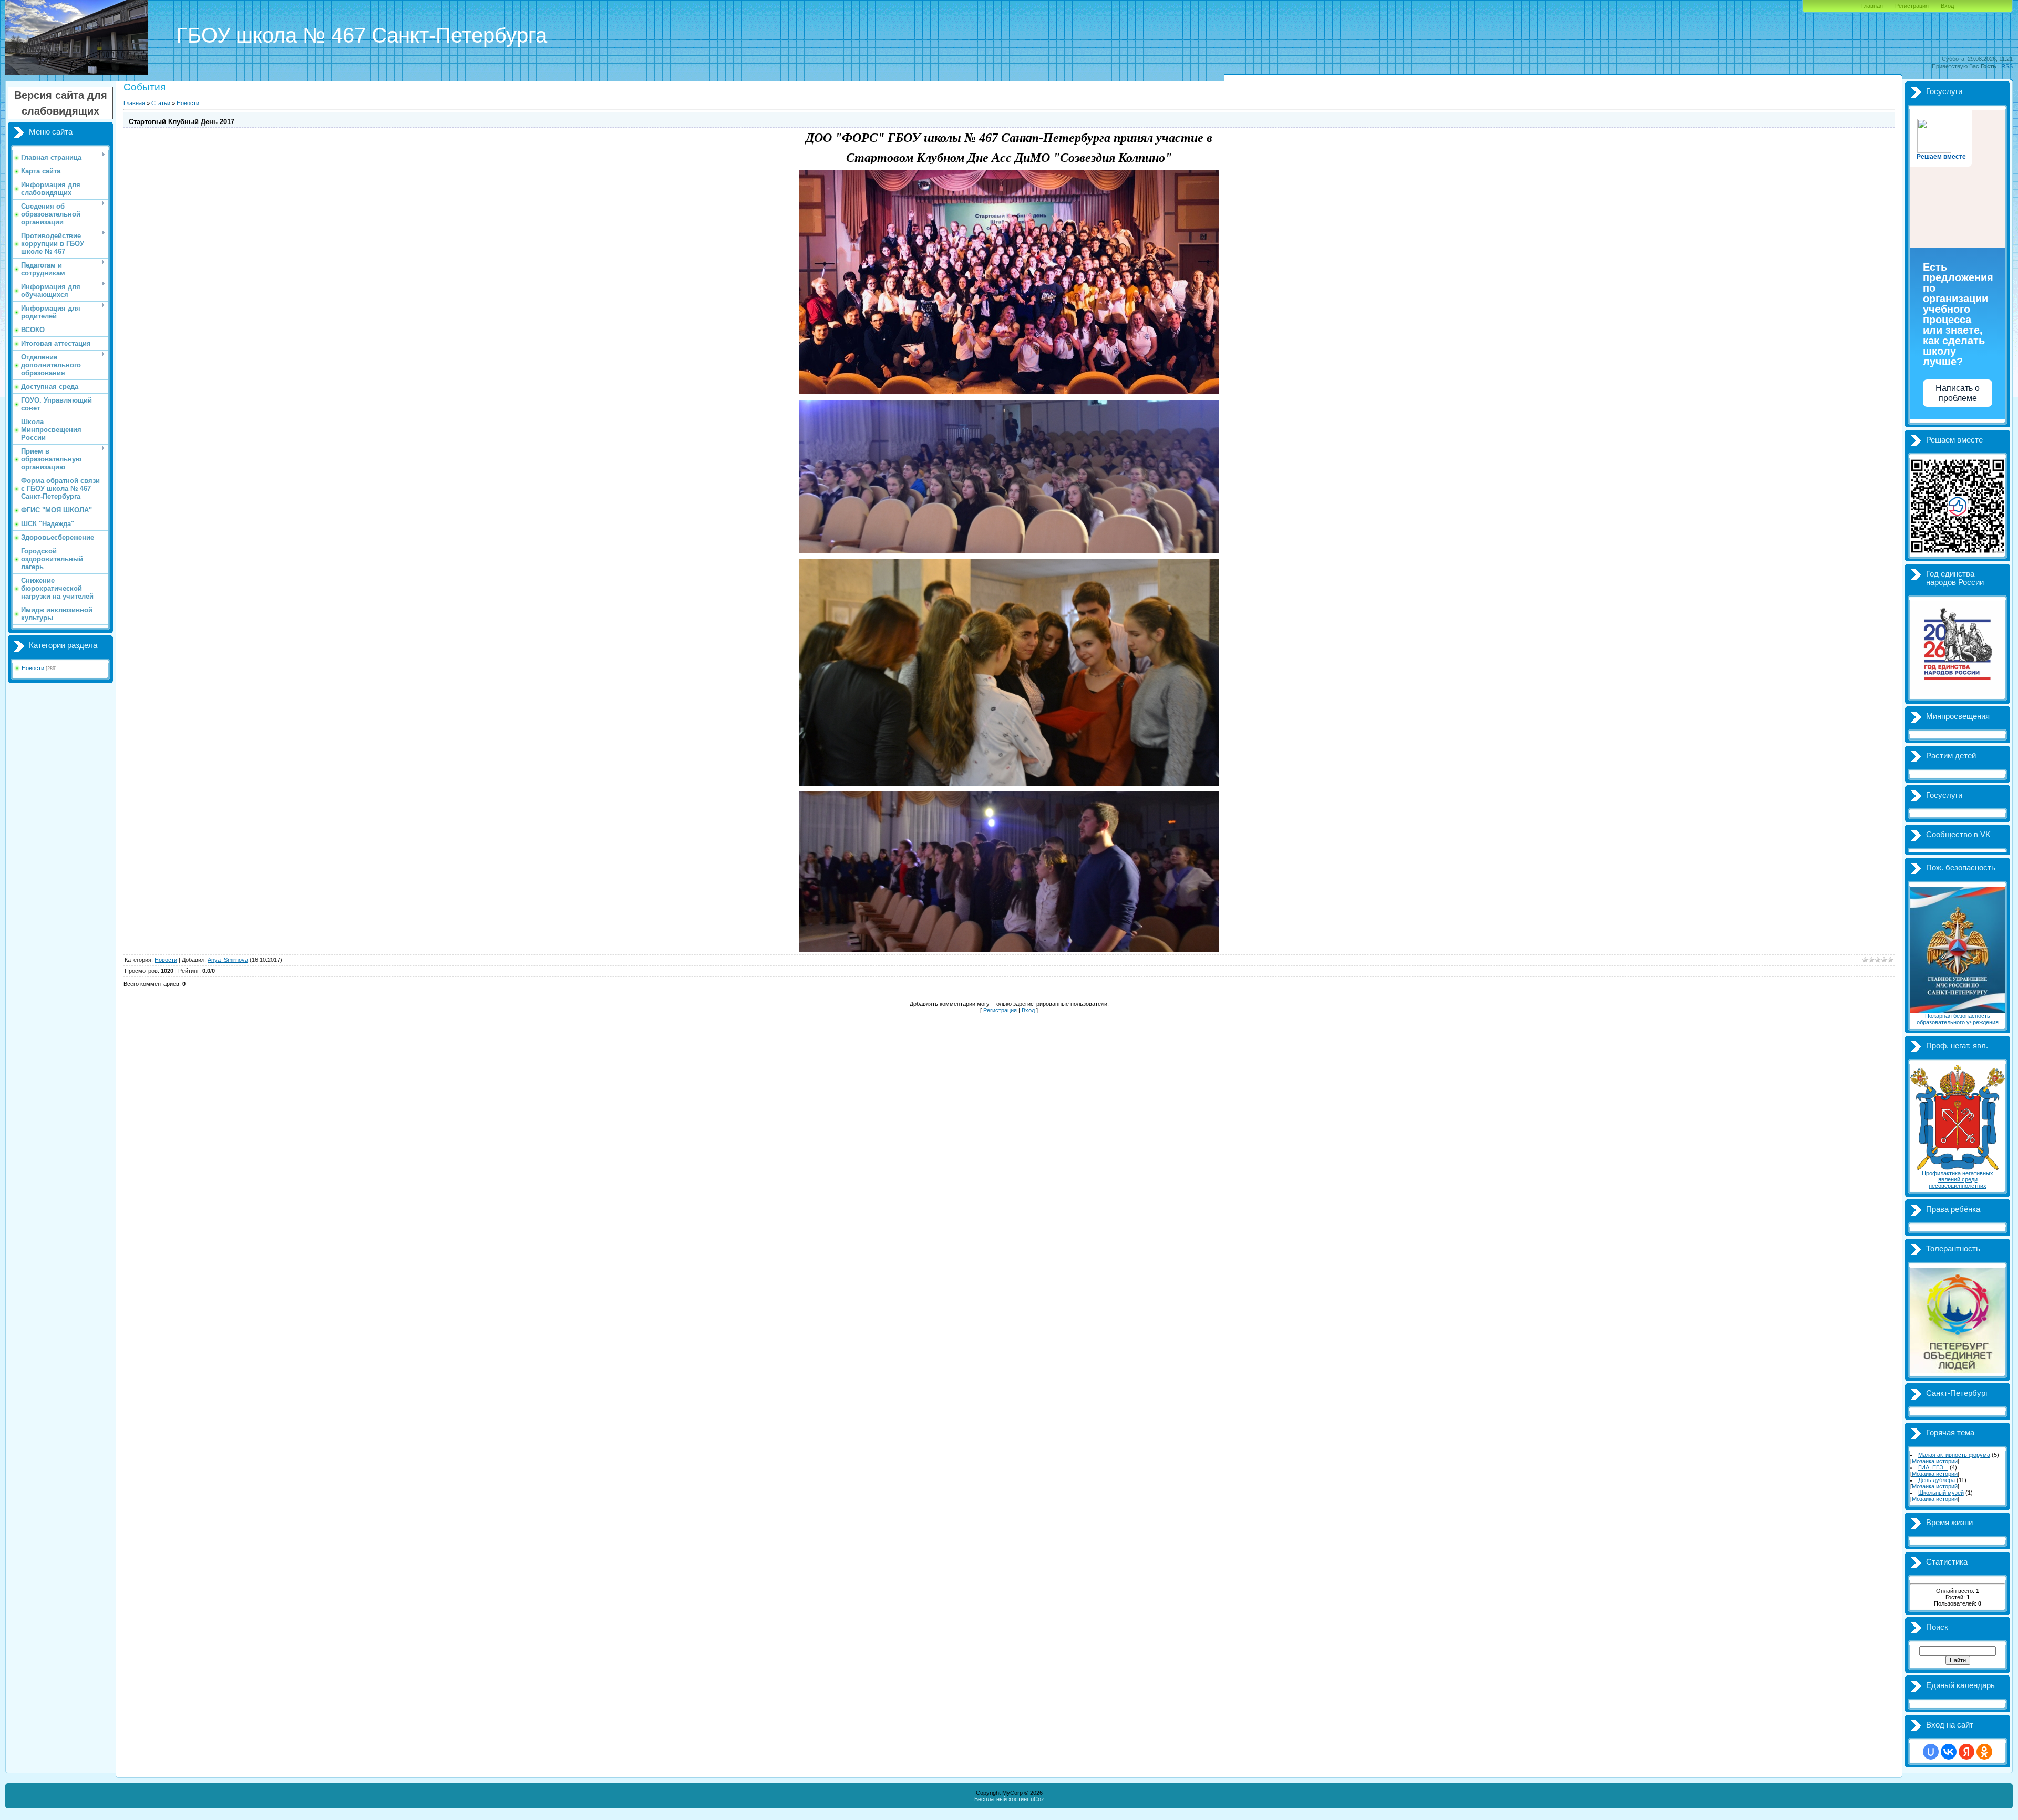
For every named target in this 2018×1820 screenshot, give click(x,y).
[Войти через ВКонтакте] (1949, 1752)
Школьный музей (1941, 1493)
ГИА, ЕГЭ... (1933, 1467)
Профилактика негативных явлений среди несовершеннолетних (1958, 1179)
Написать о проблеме (1958, 393)
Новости (33, 668)
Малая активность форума (1954, 1455)
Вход (1947, 6)
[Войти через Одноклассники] (1984, 1752)
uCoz (1037, 1799)
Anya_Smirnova (228, 960)
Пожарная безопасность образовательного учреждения (1958, 1019)
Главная (1872, 6)
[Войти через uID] (1931, 1752)
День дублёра (1937, 1480)
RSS (2007, 66)
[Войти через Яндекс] (1966, 1752)
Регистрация (1912, 6)
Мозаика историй (1935, 1461)
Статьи (161, 103)
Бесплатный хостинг (1002, 1799)
